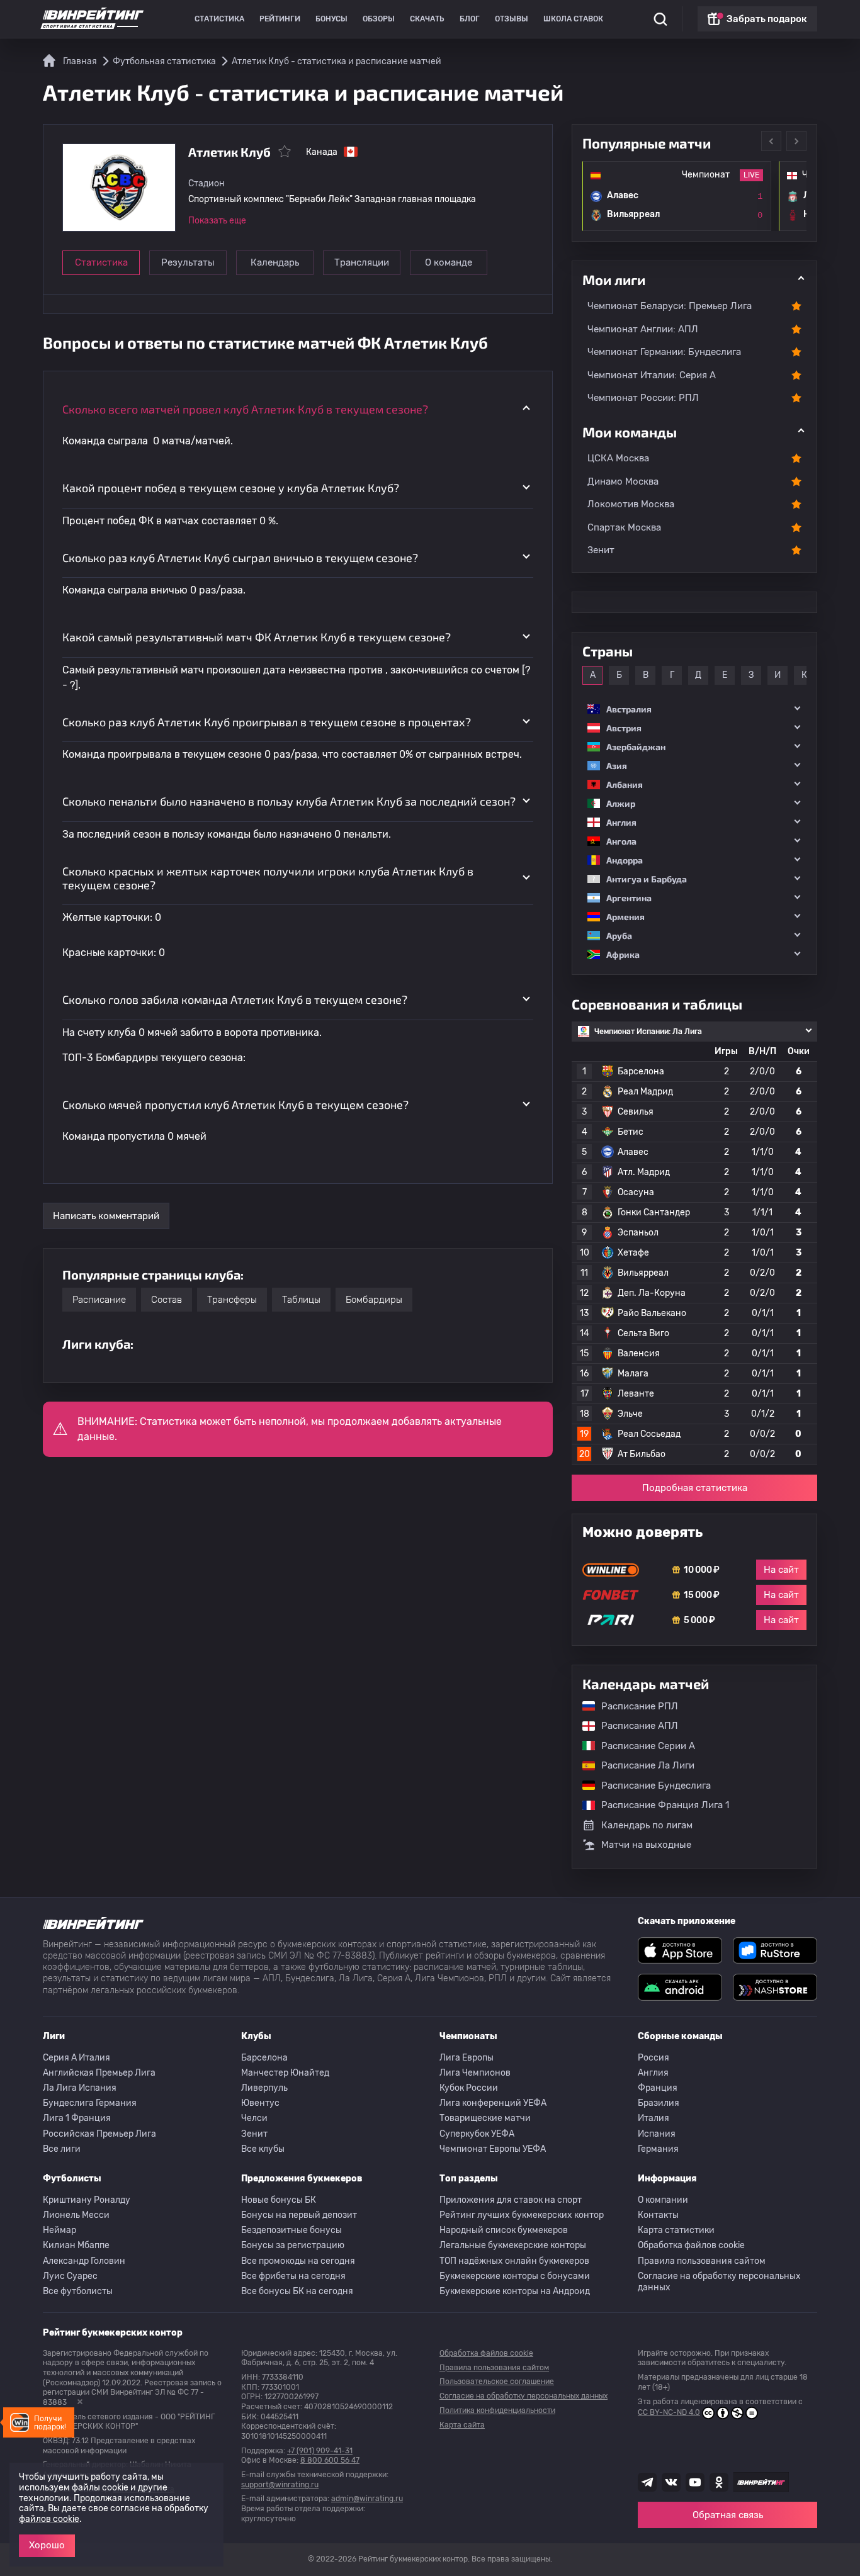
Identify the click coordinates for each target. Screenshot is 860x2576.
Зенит (601, 550)
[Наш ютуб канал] (695, 2482)
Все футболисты (78, 2291)
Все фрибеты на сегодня (293, 2276)
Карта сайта (462, 2425)
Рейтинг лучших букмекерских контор (522, 2215)
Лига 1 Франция (77, 2118)
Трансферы (232, 1300)
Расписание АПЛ (633, 1726)
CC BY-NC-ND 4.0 (669, 2412)
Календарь (275, 262)
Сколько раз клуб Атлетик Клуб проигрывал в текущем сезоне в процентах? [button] (267, 722)
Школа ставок (573, 19)
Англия (653, 2073)
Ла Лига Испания (80, 2088)
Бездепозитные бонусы (291, 2230)
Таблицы (301, 1300)
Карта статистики (676, 2230)
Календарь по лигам (647, 1825)
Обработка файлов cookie (691, 2245)
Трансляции (362, 262)
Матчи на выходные (646, 1845)
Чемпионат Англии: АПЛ (643, 329)
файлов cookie (49, 2519)
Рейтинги (280, 19)
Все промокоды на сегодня (298, 2261)
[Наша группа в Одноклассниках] (719, 2482)
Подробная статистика (695, 1488)
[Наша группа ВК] (671, 2482)
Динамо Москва (623, 481)
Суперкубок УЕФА (477, 2134)
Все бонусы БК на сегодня (297, 2291)
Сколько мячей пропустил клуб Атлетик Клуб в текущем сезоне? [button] (235, 1105)
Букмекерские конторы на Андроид (515, 2291)
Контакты (658, 2215)
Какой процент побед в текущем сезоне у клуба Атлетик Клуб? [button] (231, 488)
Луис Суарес (70, 2276)
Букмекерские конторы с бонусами (515, 2276)
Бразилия (659, 2103)
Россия (653, 2058)
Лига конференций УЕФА (493, 2103)
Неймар (59, 2230)
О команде (449, 262)
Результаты (188, 262)
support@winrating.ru (280, 2485)
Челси (254, 2118)
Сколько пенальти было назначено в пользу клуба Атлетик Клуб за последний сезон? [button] (289, 801)
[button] (694, 709)
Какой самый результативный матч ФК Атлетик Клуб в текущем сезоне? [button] (257, 637)
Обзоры (379, 19)
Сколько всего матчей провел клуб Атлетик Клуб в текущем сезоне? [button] (245, 409)
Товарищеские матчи (485, 2118)
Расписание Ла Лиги (642, 1765)
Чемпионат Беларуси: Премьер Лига (670, 306)
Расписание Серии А (642, 1746)
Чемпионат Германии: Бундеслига (664, 352)
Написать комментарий (106, 1216)
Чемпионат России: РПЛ (643, 398)
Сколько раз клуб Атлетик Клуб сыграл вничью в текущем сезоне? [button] (240, 558)
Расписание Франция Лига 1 (659, 1805)
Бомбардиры (374, 1300)
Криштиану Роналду (87, 2200)
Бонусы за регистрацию (293, 2245)
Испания (657, 2134)
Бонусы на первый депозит (299, 2215)
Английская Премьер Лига (99, 2073)
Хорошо (47, 2545)
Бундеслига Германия (90, 2103)
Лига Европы (467, 2058)
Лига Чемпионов (475, 2073)
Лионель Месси (76, 2215)
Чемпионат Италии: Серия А (652, 375)
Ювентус (260, 2103)
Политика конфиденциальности (497, 2410)
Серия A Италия (76, 2058)
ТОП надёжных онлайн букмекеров (514, 2261)
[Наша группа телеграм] (647, 2482)
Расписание (99, 1300)
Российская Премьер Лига (99, 2134)
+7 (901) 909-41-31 (320, 2451)
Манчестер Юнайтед (285, 2073)
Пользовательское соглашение (497, 2382)
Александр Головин (84, 2261)
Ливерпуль (264, 2088)
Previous (771, 141)
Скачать (427, 19)
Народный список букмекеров (504, 2230)
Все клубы (263, 2149)
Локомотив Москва (631, 504)
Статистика (219, 19)
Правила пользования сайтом (702, 2261)
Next (796, 141)
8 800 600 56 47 (330, 2460)
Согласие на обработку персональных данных (719, 2282)
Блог (470, 19)
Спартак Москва (624, 527)
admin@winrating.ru (367, 2499)
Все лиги (62, 2149)
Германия (658, 2149)
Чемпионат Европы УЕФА (493, 2149)
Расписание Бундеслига (650, 1786)
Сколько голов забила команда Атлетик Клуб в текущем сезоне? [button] (235, 999)
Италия (653, 2118)
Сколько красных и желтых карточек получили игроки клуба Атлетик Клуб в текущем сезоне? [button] (268, 878)
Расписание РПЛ (633, 1706)
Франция (658, 2088)
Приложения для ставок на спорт (511, 2200)
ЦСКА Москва (618, 458)
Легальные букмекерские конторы (513, 2245)
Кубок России (469, 2088)
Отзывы (512, 19)
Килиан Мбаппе (76, 2245)
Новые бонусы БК (279, 2200)
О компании (663, 2200)
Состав (167, 1300)
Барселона (264, 2058)
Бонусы (331, 19)
